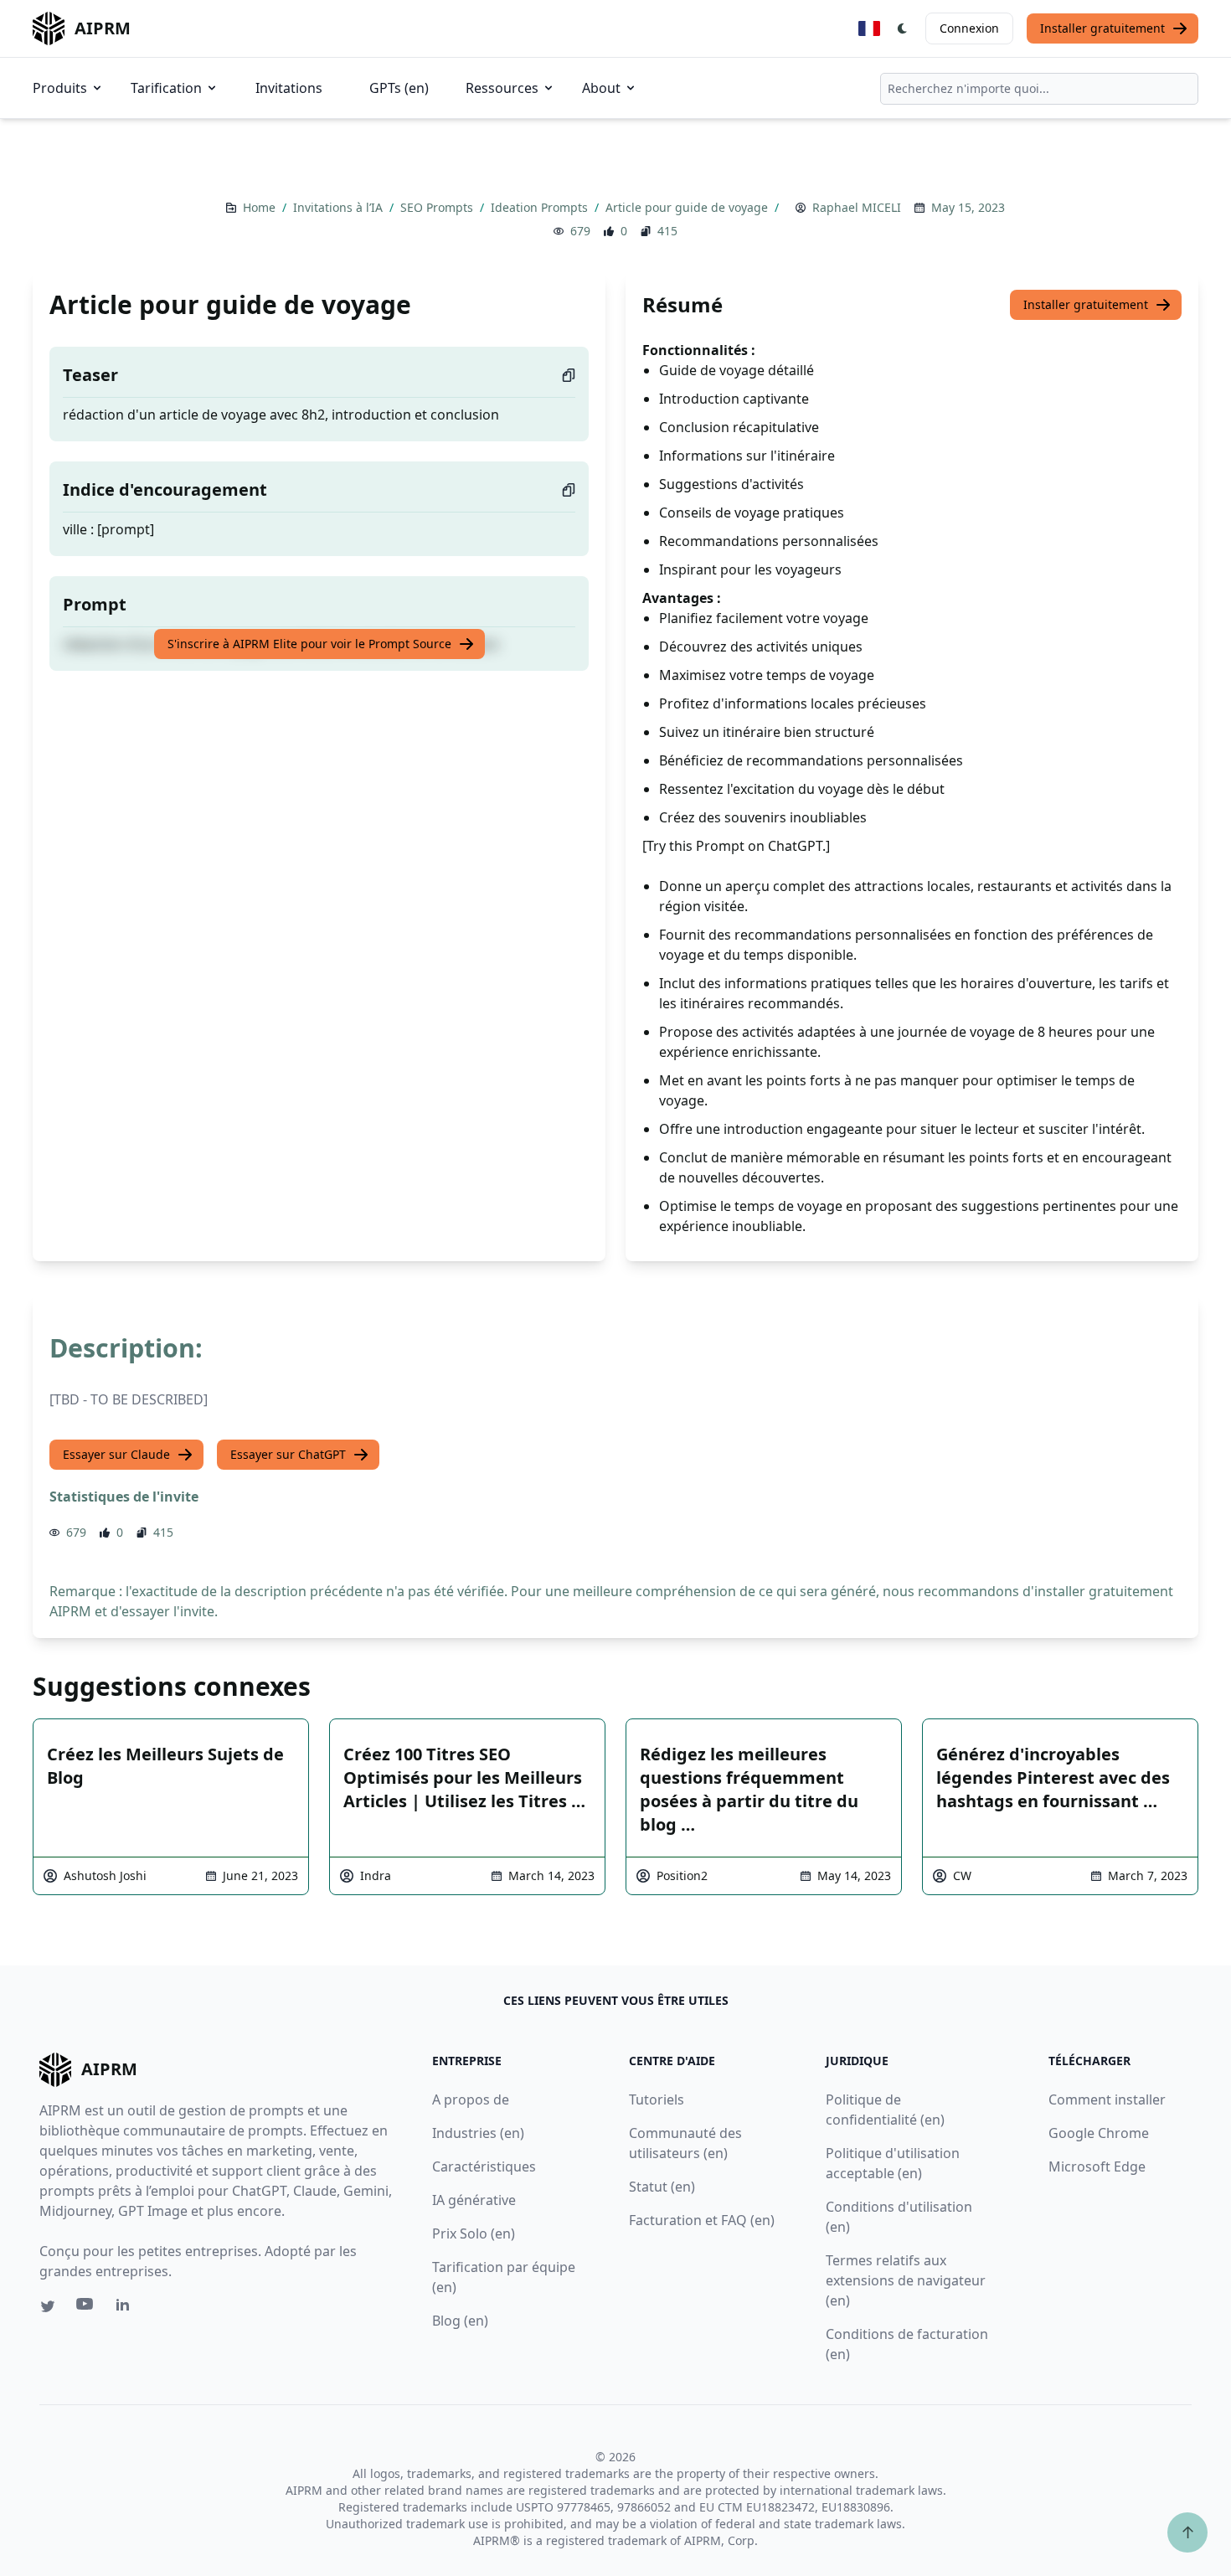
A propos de (471, 2099)
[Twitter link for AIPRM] (48, 2306)
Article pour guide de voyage (688, 207)
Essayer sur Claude (116, 1454)
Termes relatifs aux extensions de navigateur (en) (906, 2280)
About (601, 88)
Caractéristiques (484, 2166)
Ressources (502, 88)
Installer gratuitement (1102, 28)
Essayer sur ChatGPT (288, 1454)
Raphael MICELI (857, 207)
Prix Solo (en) (474, 2233)
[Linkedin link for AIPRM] (126, 2308)
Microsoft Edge (1097, 2166)
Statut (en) (662, 2187)
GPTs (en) (399, 88)
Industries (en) (478, 2133)
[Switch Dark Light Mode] (903, 28)
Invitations (289, 88)
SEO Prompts (438, 207)
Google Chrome (1099, 2133)
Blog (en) (460, 2321)
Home (261, 207)
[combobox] (1039, 89)
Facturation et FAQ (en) (702, 2220)
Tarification (166, 88)
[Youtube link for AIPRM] (86, 2308)
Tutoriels (657, 2099)
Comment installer (1107, 2099)
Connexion (969, 28)
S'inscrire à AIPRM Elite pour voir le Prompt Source (309, 644)
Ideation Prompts (541, 207)
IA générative (474, 2200)
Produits (60, 88)
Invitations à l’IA (340, 207)
